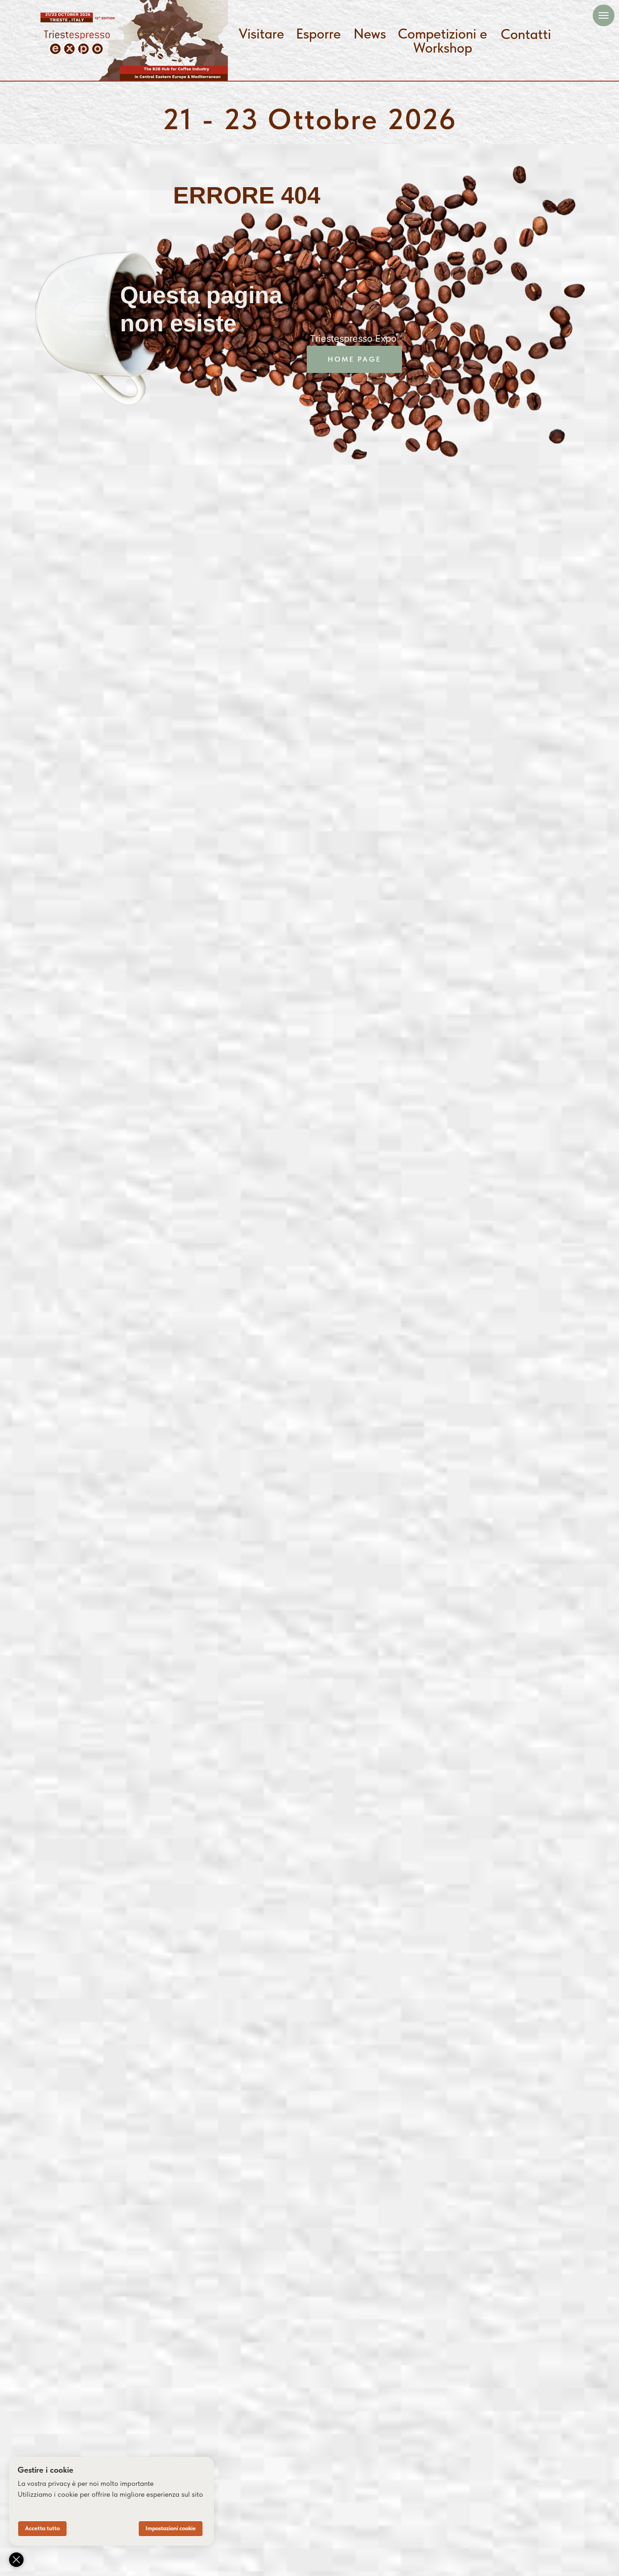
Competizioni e (442, 34)
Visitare (261, 34)
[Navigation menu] (604, 15)
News (370, 34)
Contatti (526, 34)
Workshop (443, 48)
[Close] (16, 2560)
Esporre (318, 34)
